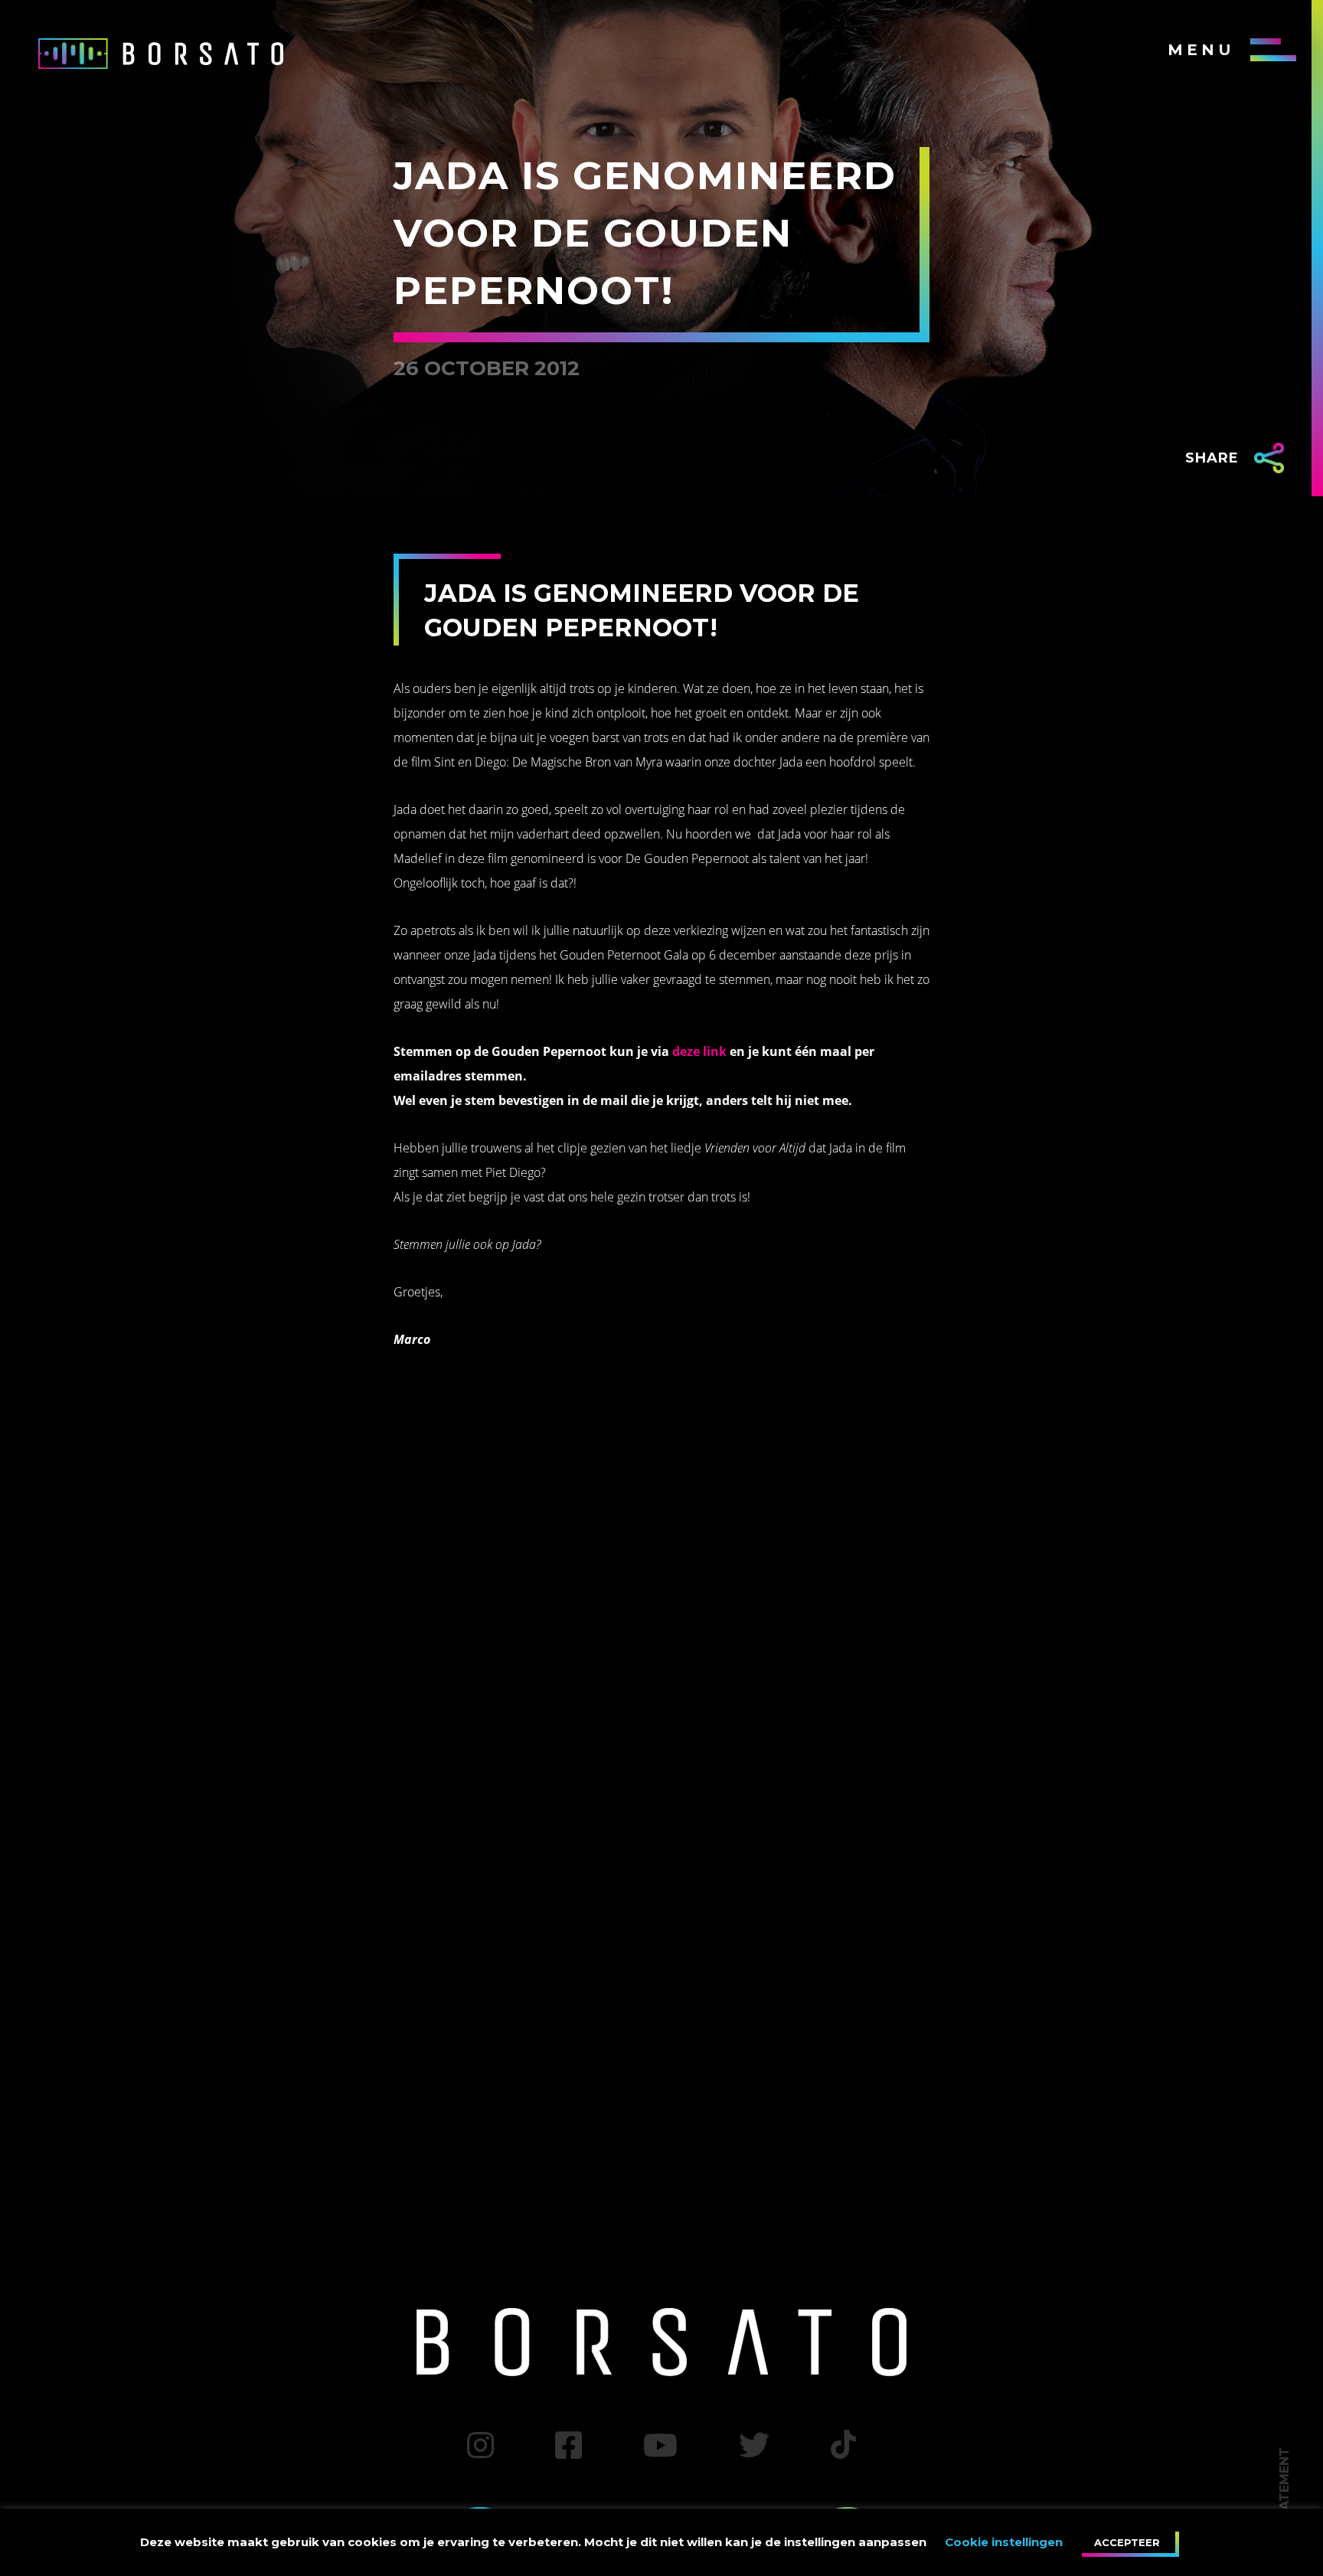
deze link (699, 1051)
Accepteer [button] (1127, 2542)
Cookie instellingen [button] (1004, 2542)
